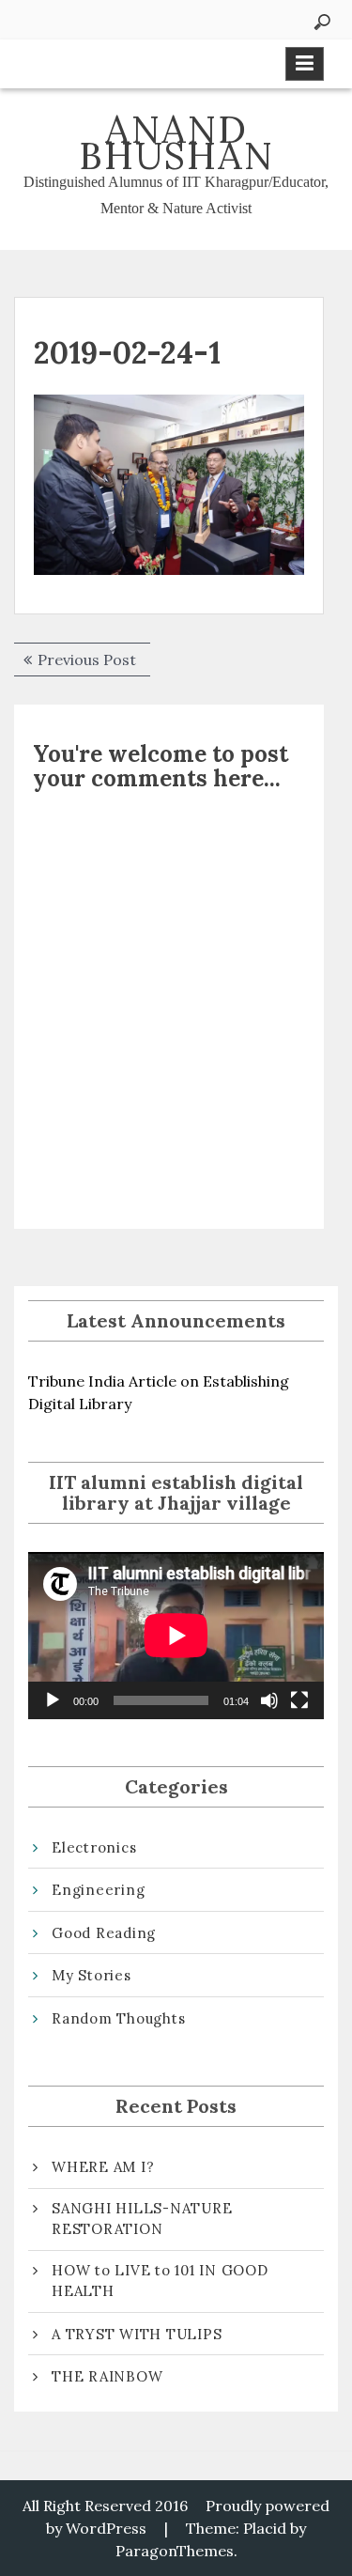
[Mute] (269, 1700)
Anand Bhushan (176, 142)
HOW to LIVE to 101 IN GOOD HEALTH (160, 2281)
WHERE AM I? (103, 2167)
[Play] (53, 1700)
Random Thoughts (118, 2018)
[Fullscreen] (299, 1700)
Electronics (94, 1847)
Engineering (98, 1890)
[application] (176, 1635)
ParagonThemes (175, 2551)
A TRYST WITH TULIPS (137, 2334)
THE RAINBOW (107, 2376)
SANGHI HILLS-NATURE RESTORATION (142, 2219)
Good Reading (104, 1933)
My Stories (92, 1975)
